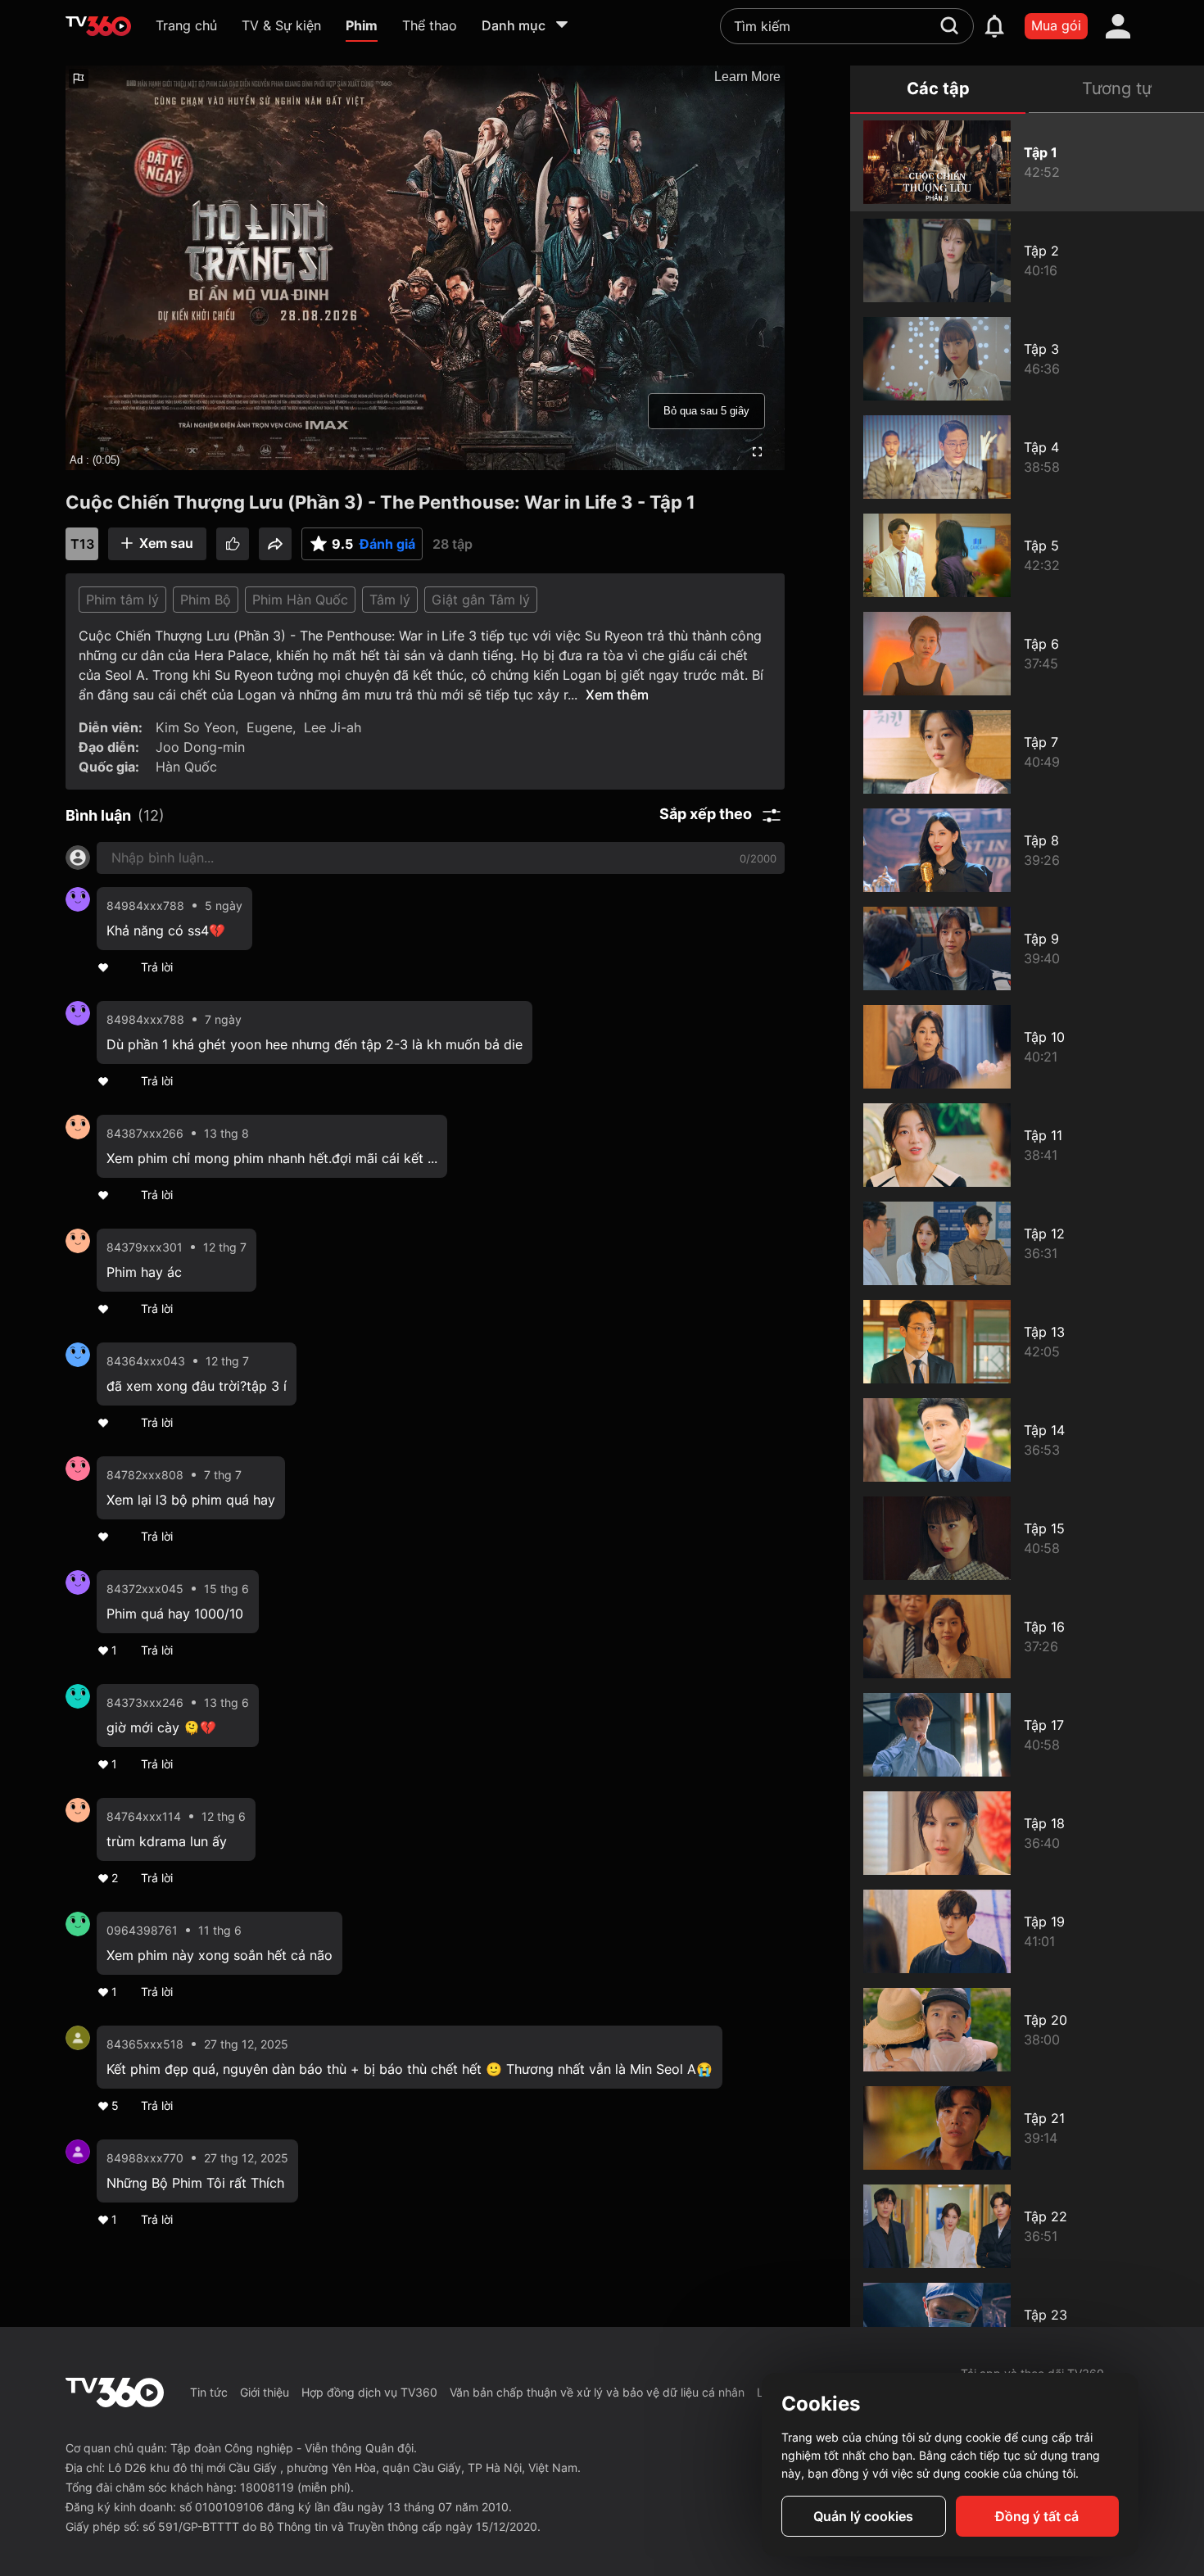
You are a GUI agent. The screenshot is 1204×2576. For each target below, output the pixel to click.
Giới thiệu (265, 2392)
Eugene (269, 727)
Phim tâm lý (122, 600)
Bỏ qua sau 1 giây (706, 411)
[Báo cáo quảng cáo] (79, 79)
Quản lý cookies (863, 2516)
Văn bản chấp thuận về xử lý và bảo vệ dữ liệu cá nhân (597, 2392)
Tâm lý (390, 600)
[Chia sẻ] (275, 544)
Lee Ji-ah (333, 727)
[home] (98, 26)
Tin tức (209, 2392)
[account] (1118, 26)
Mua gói (1056, 25)
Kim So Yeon (195, 727)
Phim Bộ (206, 600)
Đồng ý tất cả (1037, 2516)
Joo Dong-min (200, 747)
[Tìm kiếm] (949, 25)
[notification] (994, 26)
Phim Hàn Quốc (300, 600)
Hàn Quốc (186, 767)
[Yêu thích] (233, 544)
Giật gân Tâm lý (481, 600)
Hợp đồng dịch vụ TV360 (369, 2392)
